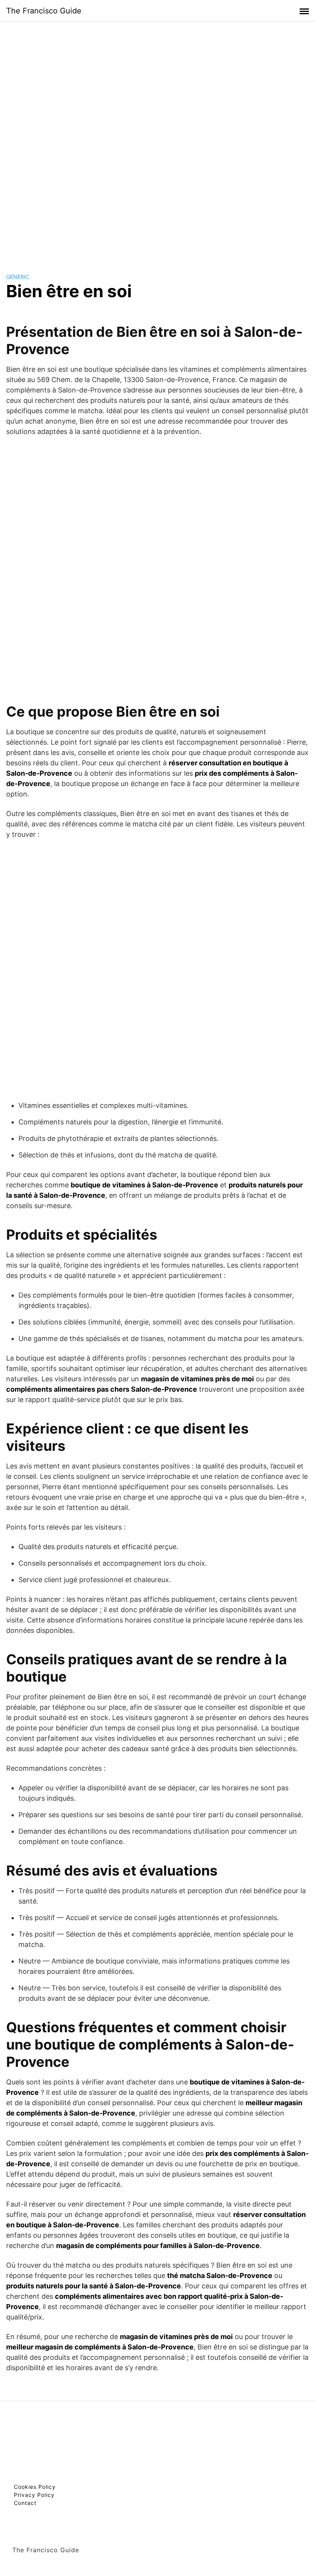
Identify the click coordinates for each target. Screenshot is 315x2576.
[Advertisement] (157, 140)
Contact (25, 2503)
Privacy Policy (34, 2495)
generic (18, 277)
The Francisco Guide (44, 11)
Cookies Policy (35, 2487)
